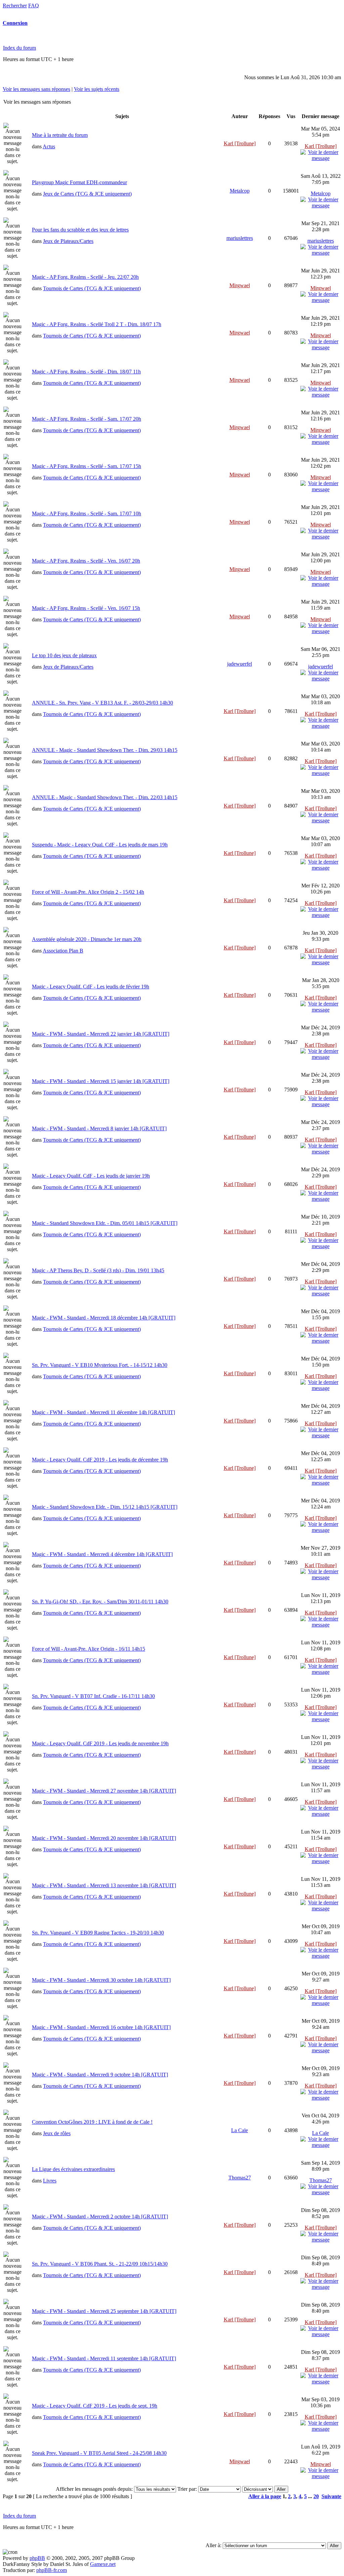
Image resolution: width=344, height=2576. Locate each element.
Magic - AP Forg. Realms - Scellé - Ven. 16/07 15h (86, 608)
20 (316, 2496)
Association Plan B (63, 951)
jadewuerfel (240, 664)
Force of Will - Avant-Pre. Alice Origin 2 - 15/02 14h (88, 892)
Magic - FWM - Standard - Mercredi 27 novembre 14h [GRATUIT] (104, 1791)
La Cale (240, 2130)
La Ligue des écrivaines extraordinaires (73, 2169)
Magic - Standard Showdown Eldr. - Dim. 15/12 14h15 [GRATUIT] (105, 1507)
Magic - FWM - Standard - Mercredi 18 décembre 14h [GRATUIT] (104, 1318)
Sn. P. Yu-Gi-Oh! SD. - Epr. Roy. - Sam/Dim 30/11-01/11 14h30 (100, 1602)
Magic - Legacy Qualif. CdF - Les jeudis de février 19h (91, 987)
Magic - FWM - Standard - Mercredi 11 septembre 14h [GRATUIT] (104, 2358)
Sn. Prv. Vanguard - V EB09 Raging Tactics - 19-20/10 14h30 (98, 1933)
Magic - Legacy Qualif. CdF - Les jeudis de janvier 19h (91, 1176)
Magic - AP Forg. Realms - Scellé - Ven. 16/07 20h (86, 561)
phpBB (37, 2558)
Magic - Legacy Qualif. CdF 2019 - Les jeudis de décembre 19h (100, 1460)
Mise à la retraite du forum (60, 135)
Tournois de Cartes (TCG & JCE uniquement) (92, 288)
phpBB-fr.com (52, 2570)
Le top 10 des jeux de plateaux (64, 655)
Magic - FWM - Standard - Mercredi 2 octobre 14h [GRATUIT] (100, 2217)
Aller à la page (265, 2496)
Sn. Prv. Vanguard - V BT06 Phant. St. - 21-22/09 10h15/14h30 (100, 2264)
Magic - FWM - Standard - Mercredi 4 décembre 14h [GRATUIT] (102, 1554)
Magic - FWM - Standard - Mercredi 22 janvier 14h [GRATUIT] (101, 1034)
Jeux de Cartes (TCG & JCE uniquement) (87, 194)
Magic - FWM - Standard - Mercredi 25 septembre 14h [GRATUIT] (104, 2311)
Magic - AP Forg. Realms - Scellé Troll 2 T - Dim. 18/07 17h (97, 324)
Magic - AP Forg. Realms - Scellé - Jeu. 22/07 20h (85, 277)
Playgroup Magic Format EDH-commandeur (79, 182)
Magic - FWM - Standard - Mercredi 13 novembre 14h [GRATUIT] (104, 1885)
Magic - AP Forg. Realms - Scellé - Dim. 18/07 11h (86, 372)
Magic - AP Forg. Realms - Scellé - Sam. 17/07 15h (87, 466)
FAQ (34, 6)
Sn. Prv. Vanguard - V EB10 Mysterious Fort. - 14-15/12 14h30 (100, 1365)
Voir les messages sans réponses (36, 89)
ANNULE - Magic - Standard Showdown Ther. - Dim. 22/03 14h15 (105, 797)
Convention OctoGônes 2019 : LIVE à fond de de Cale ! (92, 2122)
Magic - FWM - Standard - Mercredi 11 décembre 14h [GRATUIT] (103, 1412)
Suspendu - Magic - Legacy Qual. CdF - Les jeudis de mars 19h (100, 845)
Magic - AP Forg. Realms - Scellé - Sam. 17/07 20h (87, 419)
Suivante (331, 2496)
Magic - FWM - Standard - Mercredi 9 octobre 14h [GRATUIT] (100, 2075)
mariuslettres (240, 238)
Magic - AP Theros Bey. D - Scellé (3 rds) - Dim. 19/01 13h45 (98, 1270)
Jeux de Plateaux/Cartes (68, 241)
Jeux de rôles (57, 2133)
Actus (49, 146)
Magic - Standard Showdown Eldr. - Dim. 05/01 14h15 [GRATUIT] (105, 1223)
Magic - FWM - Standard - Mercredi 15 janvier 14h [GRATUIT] (101, 1081)
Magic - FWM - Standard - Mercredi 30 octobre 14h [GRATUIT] (101, 1980)
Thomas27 (240, 2178)
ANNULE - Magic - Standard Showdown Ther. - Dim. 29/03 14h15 (105, 750)
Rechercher (15, 6)
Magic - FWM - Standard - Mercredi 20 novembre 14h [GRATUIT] (104, 1838)
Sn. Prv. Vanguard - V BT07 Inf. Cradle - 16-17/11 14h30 (93, 1696)
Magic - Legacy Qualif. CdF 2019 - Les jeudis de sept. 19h (95, 2406)
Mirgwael (240, 285)
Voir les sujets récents (97, 89)
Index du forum (19, 48)
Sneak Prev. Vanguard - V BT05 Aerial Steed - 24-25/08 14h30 (99, 2453)
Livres (50, 2181)
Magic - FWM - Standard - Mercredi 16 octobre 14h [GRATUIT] (101, 2027)
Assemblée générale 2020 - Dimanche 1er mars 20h (87, 939)
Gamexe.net (103, 2564)
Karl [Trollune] (240, 143)
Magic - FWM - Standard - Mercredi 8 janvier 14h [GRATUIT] (99, 1128)
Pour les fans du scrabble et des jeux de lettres (80, 230)
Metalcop (240, 191)
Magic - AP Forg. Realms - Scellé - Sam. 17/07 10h (87, 513)
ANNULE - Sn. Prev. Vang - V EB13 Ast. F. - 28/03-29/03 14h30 (102, 703)
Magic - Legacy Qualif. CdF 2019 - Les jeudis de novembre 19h (100, 1743)
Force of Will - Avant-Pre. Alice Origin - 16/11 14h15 (89, 1649)
